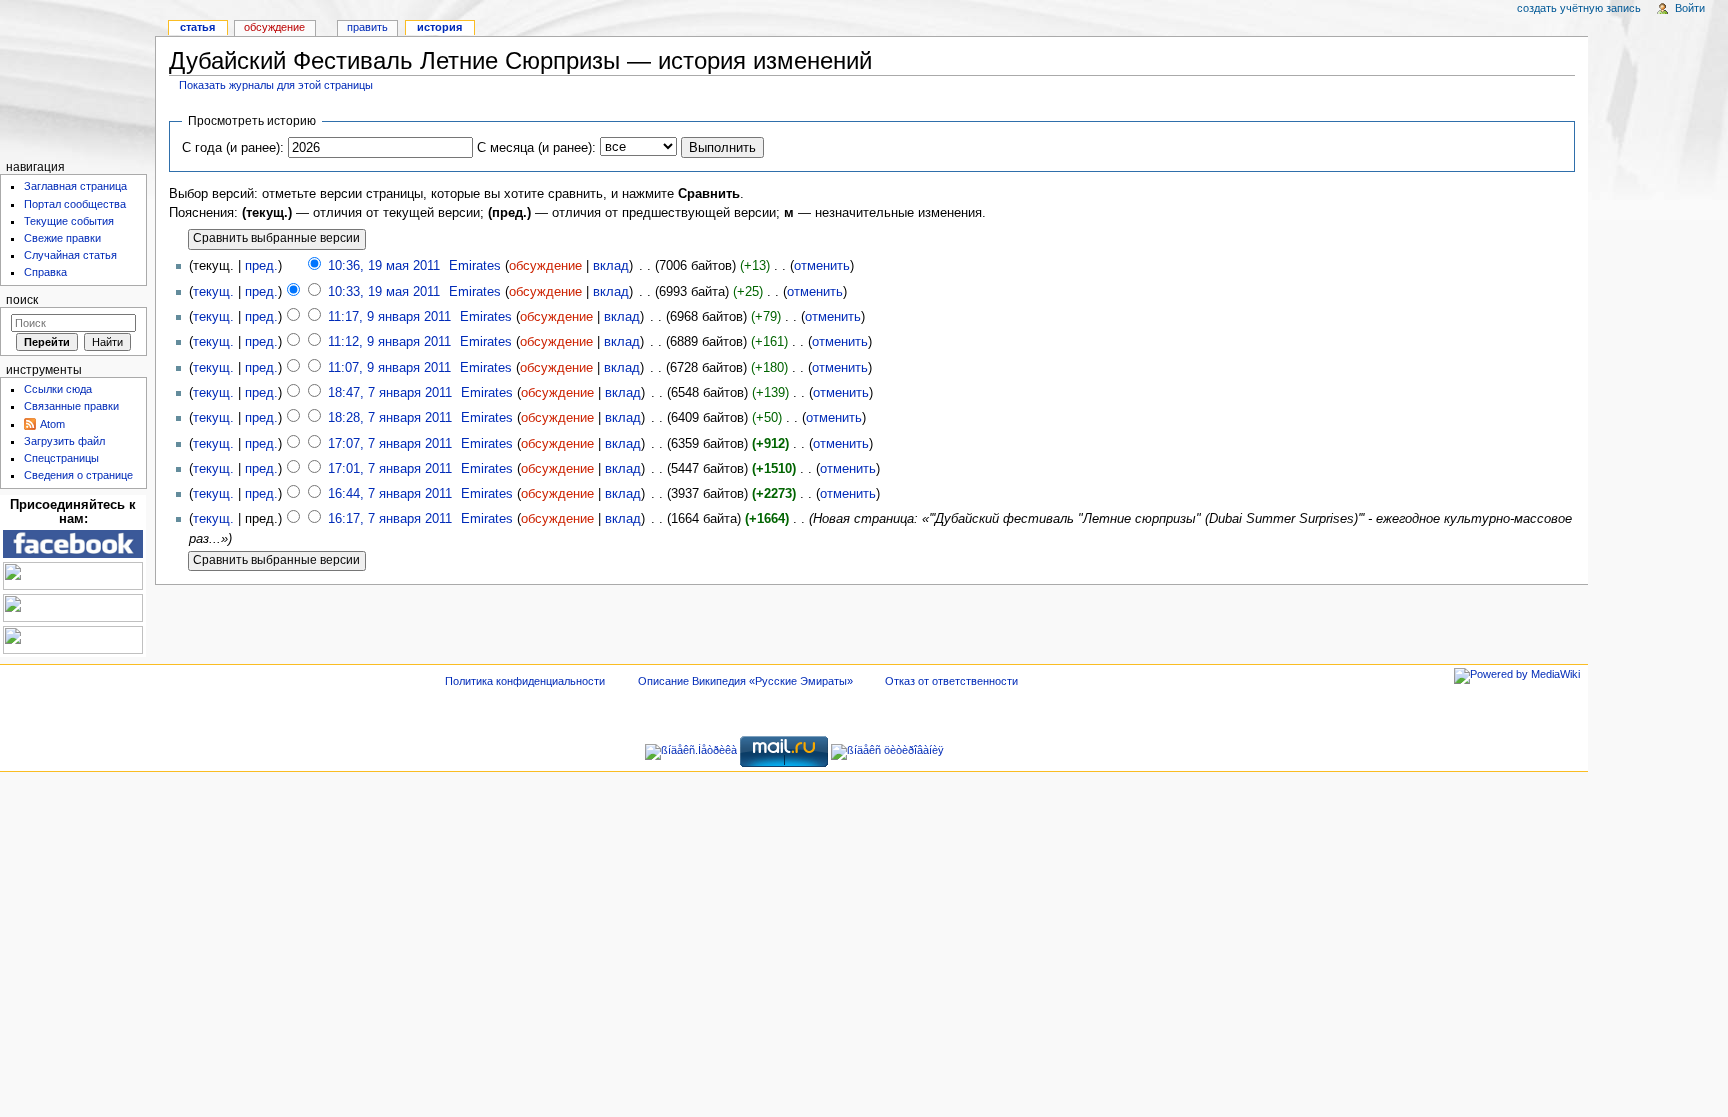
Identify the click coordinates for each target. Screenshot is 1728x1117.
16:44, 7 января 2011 (390, 494)
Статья (197, 27)
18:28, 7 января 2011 (390, 418)
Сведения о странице (78, 475)
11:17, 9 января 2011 (389, 317)
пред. (261, 266)
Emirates (475, 266)
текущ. (213, 292)
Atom (52, 424)
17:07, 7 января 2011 (390, 444)
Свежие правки (62, 238)
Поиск (22, 300)
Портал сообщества (75, 204)
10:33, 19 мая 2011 (384, 292)
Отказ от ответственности (951, 681)
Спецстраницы (61, 458)
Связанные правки (71, 406)
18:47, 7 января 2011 (390, 393)
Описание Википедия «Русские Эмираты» (745, 681)
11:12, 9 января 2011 (389, 342)
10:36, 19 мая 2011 (384, 266)
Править (367, 27)
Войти (1690, 8)
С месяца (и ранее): (536, 148)
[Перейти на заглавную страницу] (77, 77)
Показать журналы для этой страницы (276, 85)
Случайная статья (70, 255)
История (439, 27)
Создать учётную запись (1579, 8)
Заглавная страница (75, 186)
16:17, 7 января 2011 (390, 519)
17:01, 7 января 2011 (390, 469)
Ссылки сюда (58, 389)
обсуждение (545, 266)
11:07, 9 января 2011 (389, 368)
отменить (822, 266)
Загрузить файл (64, 441)
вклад (611, 266)
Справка (45, 272)
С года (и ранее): (233, 148)
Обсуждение (274, 27)
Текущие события (69, 221)
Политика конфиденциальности (525, 681)
